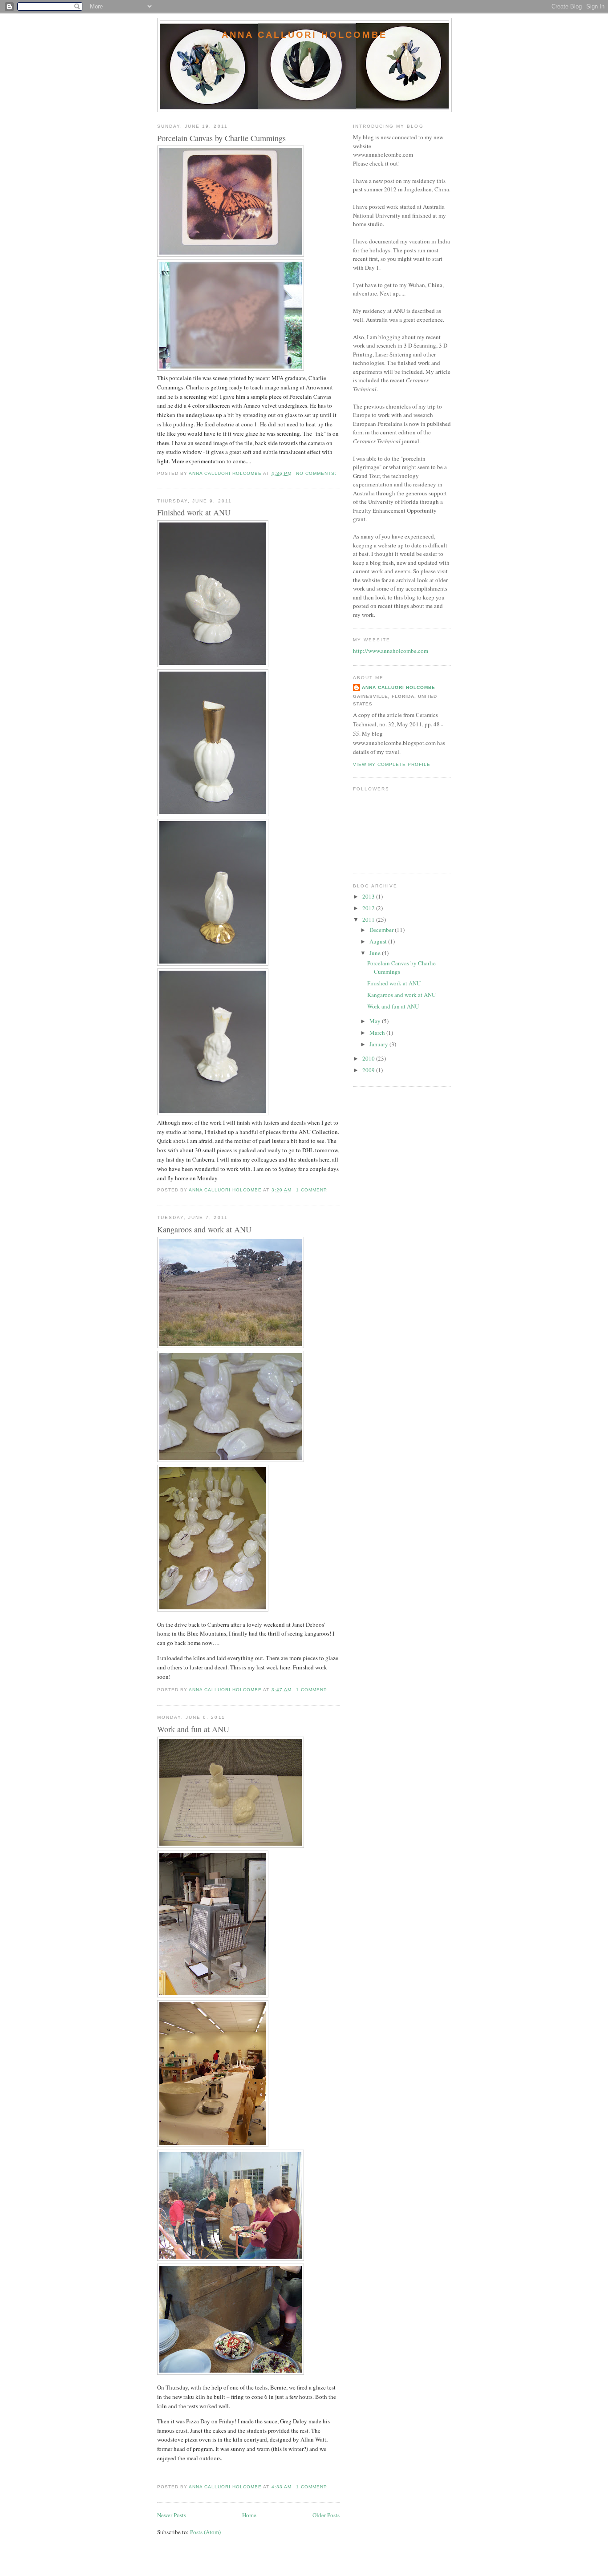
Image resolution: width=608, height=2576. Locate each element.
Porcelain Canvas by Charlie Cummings (221, 138)
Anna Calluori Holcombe (304, 35)
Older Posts (326, 2515)
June (376, 953)
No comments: (317, 473)
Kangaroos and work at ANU (204, 1229)
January (379, 1044)
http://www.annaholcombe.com (391, 651)
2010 (369, 1058)
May (376, 1021)
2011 (369, 919)
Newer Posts (172, 2515)
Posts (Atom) (205, 2532)
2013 (369, 896)
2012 (369, 908)
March (378, 1033)
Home (249, 2515)
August (379, 941)
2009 (369, 1070)
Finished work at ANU (194, 512)
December (382, 930)
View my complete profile (392, 764)
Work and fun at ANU (193, 1729)
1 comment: (313, 1190)
